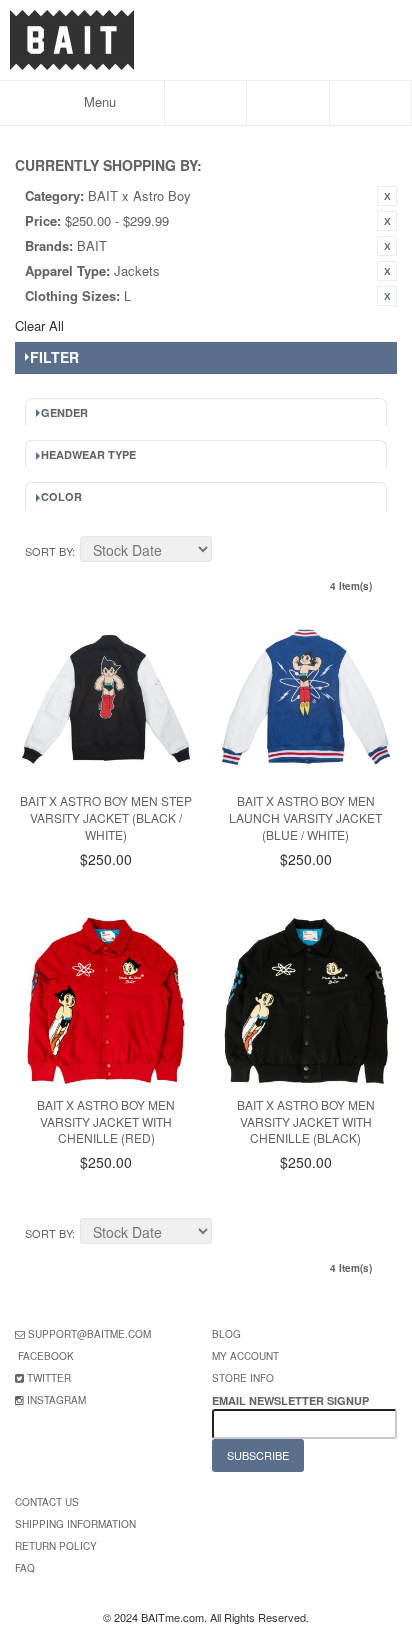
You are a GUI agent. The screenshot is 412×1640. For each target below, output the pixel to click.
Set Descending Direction (230, 552)
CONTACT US (47, 1502)
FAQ (25, 1568)
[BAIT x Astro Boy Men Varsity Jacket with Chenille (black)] (306, 1001)
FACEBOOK (46, 1356)
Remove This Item (387, 196)
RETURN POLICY (56, 1546)
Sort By (48, 551)
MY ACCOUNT (245, 1356)
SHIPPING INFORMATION (75, 1524)
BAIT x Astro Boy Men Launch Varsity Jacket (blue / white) (305, 817)
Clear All (39, 325)
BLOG (226, 1334)
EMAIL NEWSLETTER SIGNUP (292, 1400)
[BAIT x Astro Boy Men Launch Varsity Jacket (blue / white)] (306, 697)
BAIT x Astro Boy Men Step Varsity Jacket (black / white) (106, 817)
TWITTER (49, 1378)
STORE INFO (243, 1378)
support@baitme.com (89, 1334)
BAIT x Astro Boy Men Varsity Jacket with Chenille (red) (106, 1121)
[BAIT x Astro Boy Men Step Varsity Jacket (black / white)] (106, 697)
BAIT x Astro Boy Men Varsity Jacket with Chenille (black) (306, 1121)
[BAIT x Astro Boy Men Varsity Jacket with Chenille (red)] (106, 1001)
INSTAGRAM (56, 1400)
